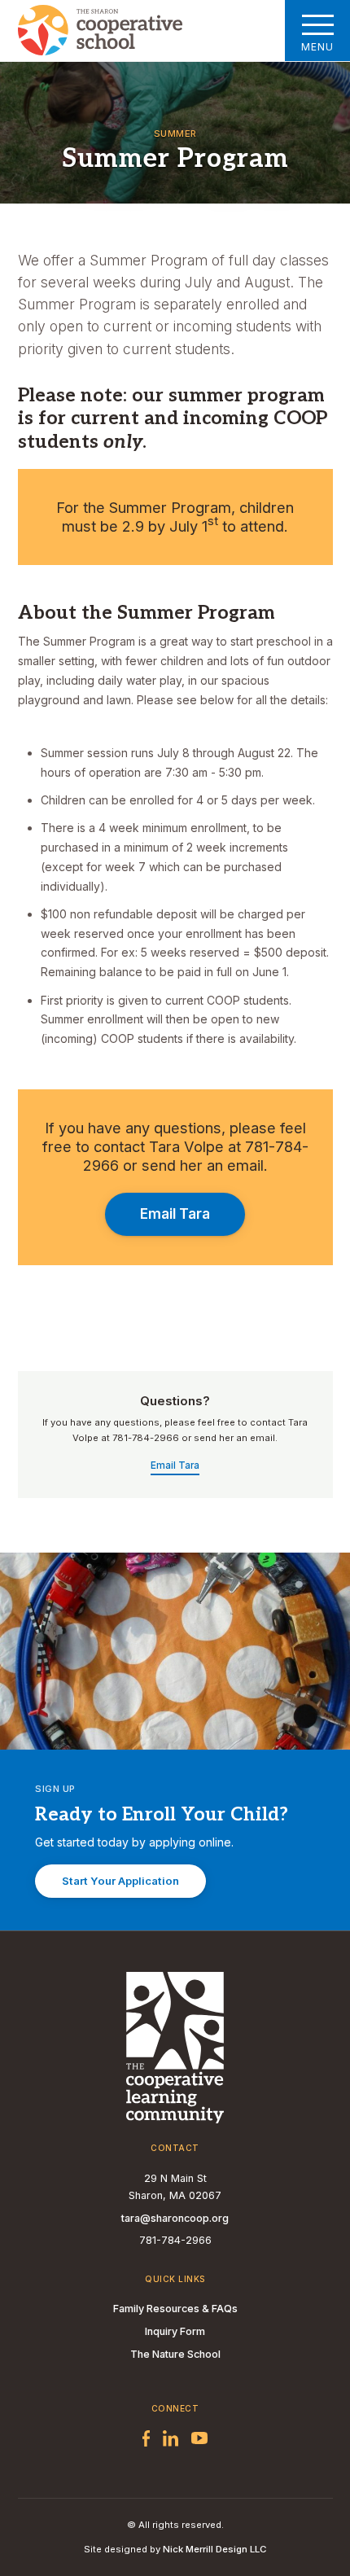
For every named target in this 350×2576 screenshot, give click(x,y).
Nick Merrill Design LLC (214, 2549)
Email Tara (175, 1214)
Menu (317, 47)
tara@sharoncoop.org (175, 2218)
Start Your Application (120, 1881)
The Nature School (175, 2354)
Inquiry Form (175, 2331)
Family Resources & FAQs (175, 2309)
